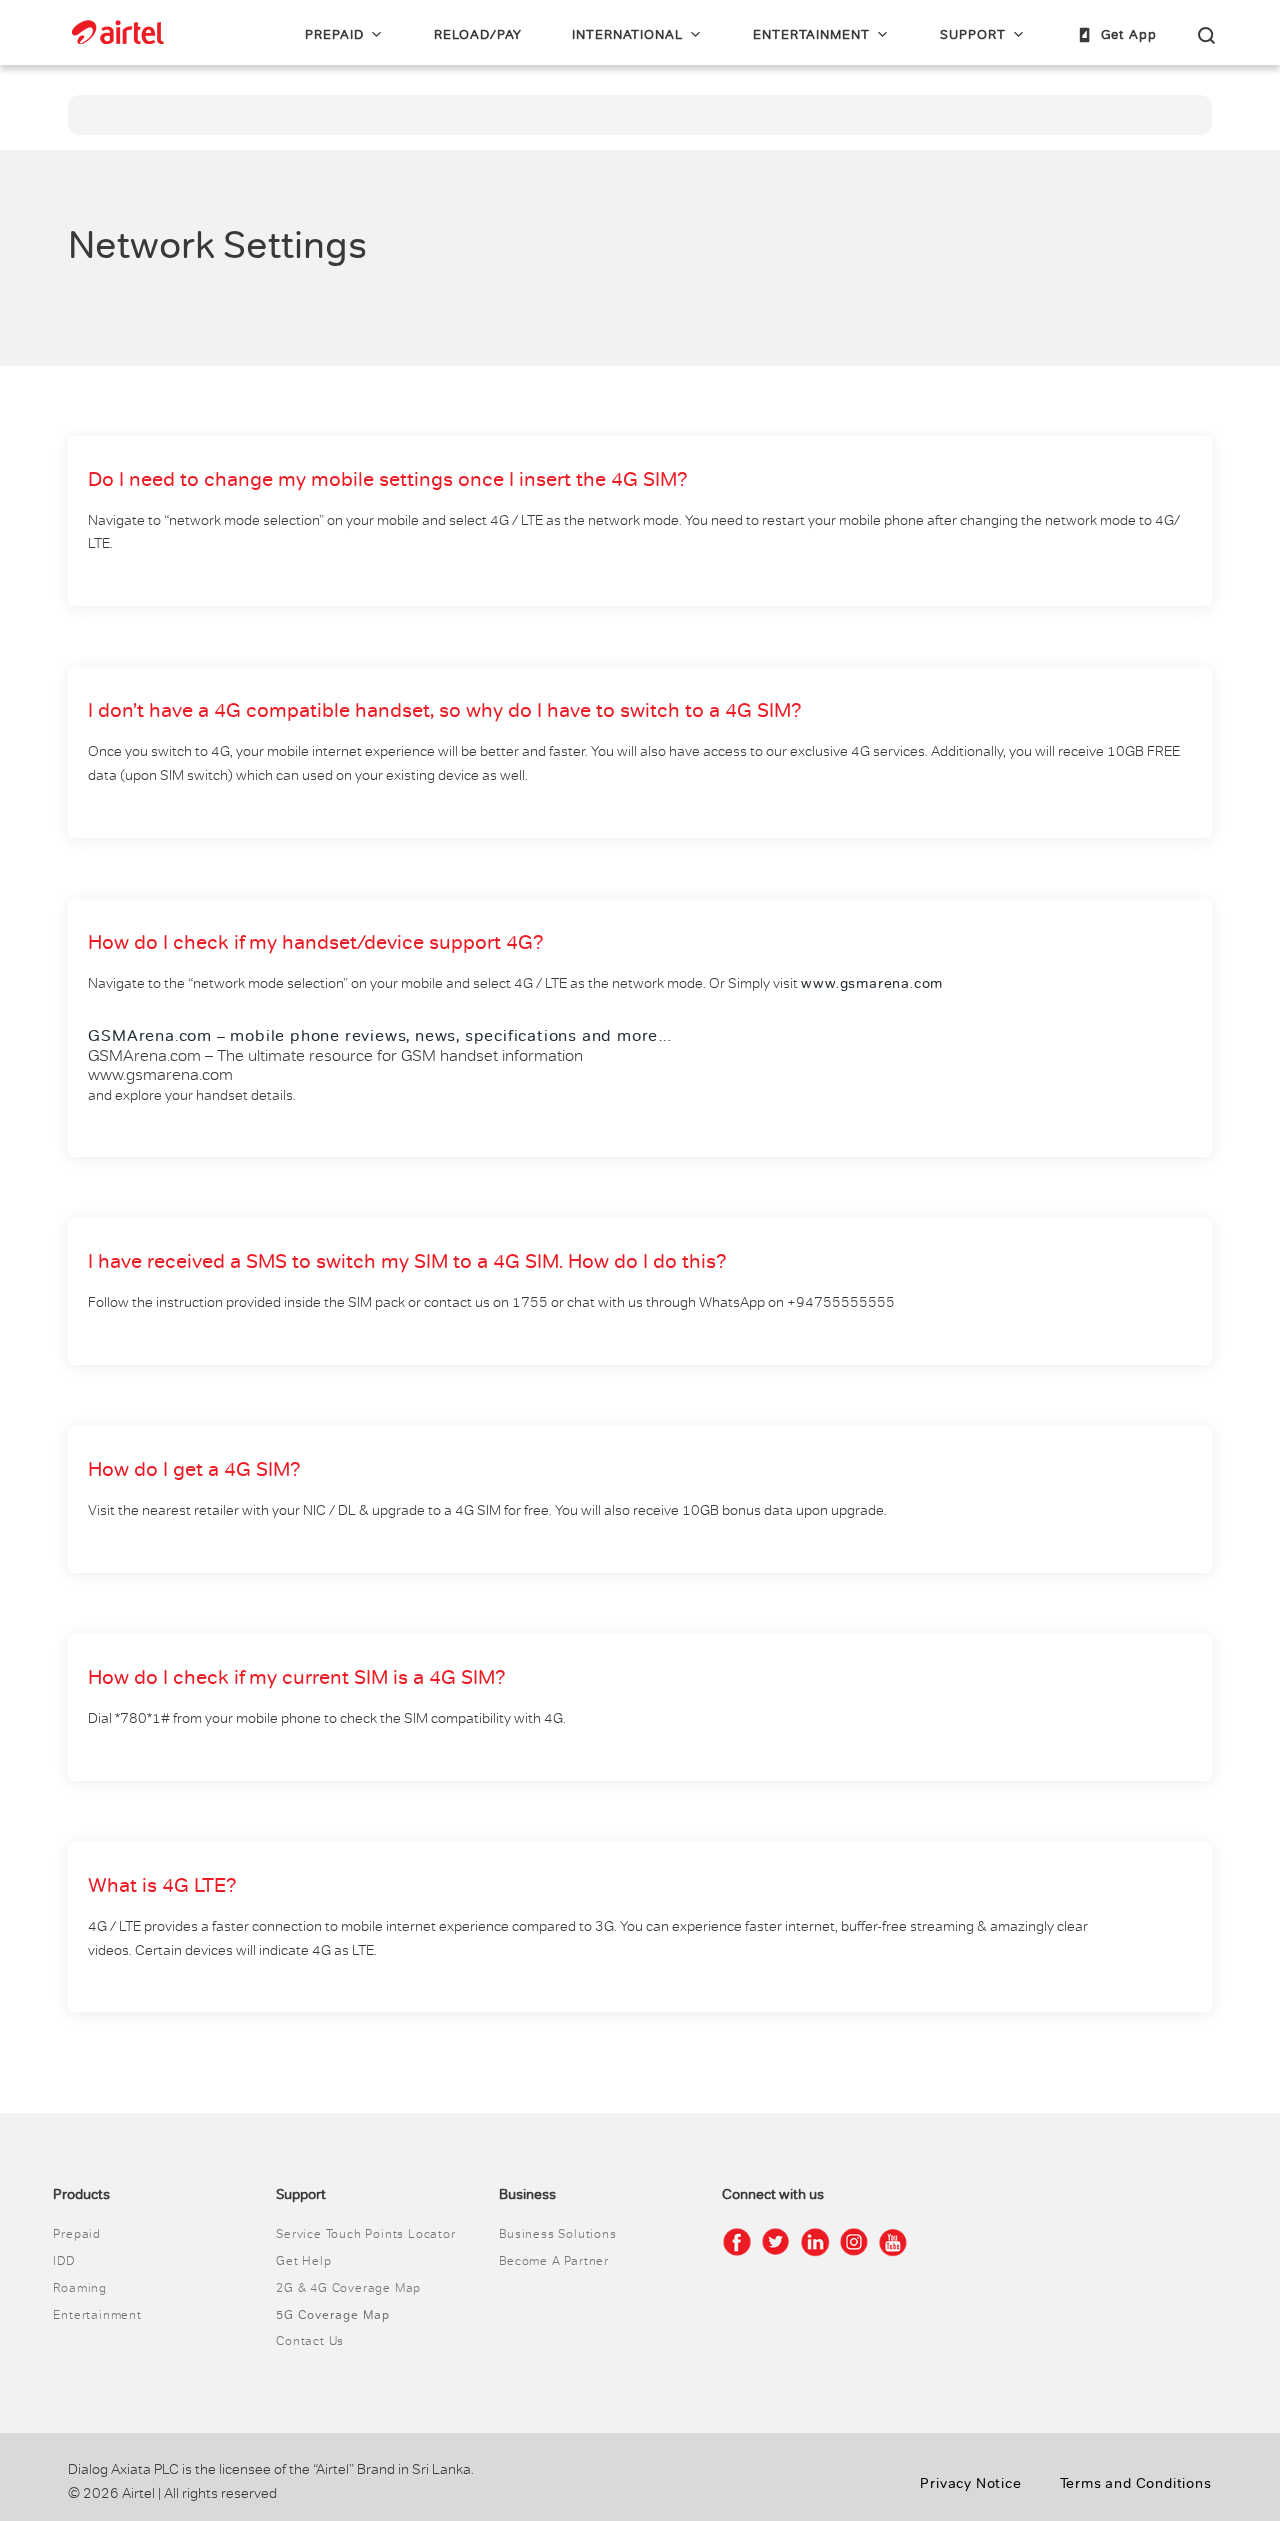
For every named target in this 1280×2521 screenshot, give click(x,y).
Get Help (303, 2261)
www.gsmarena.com (872, 983)
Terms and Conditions (1136, 2483)
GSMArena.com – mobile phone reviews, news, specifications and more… (380, 1036)
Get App (1129, 35)
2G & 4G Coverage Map (348, 2288)
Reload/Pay (478, 35)
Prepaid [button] (334, 35)
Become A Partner (554, 2261)
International (627, 35)
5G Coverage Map (333, 2315)
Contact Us (310, 2341)
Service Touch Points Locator (365, 2234)
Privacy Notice (970, 2483)
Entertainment (811, 35)
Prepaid (77, 2234)
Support (973, 35)
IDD (63, 2261)
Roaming (80, 2288)
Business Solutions (557, 2234)
